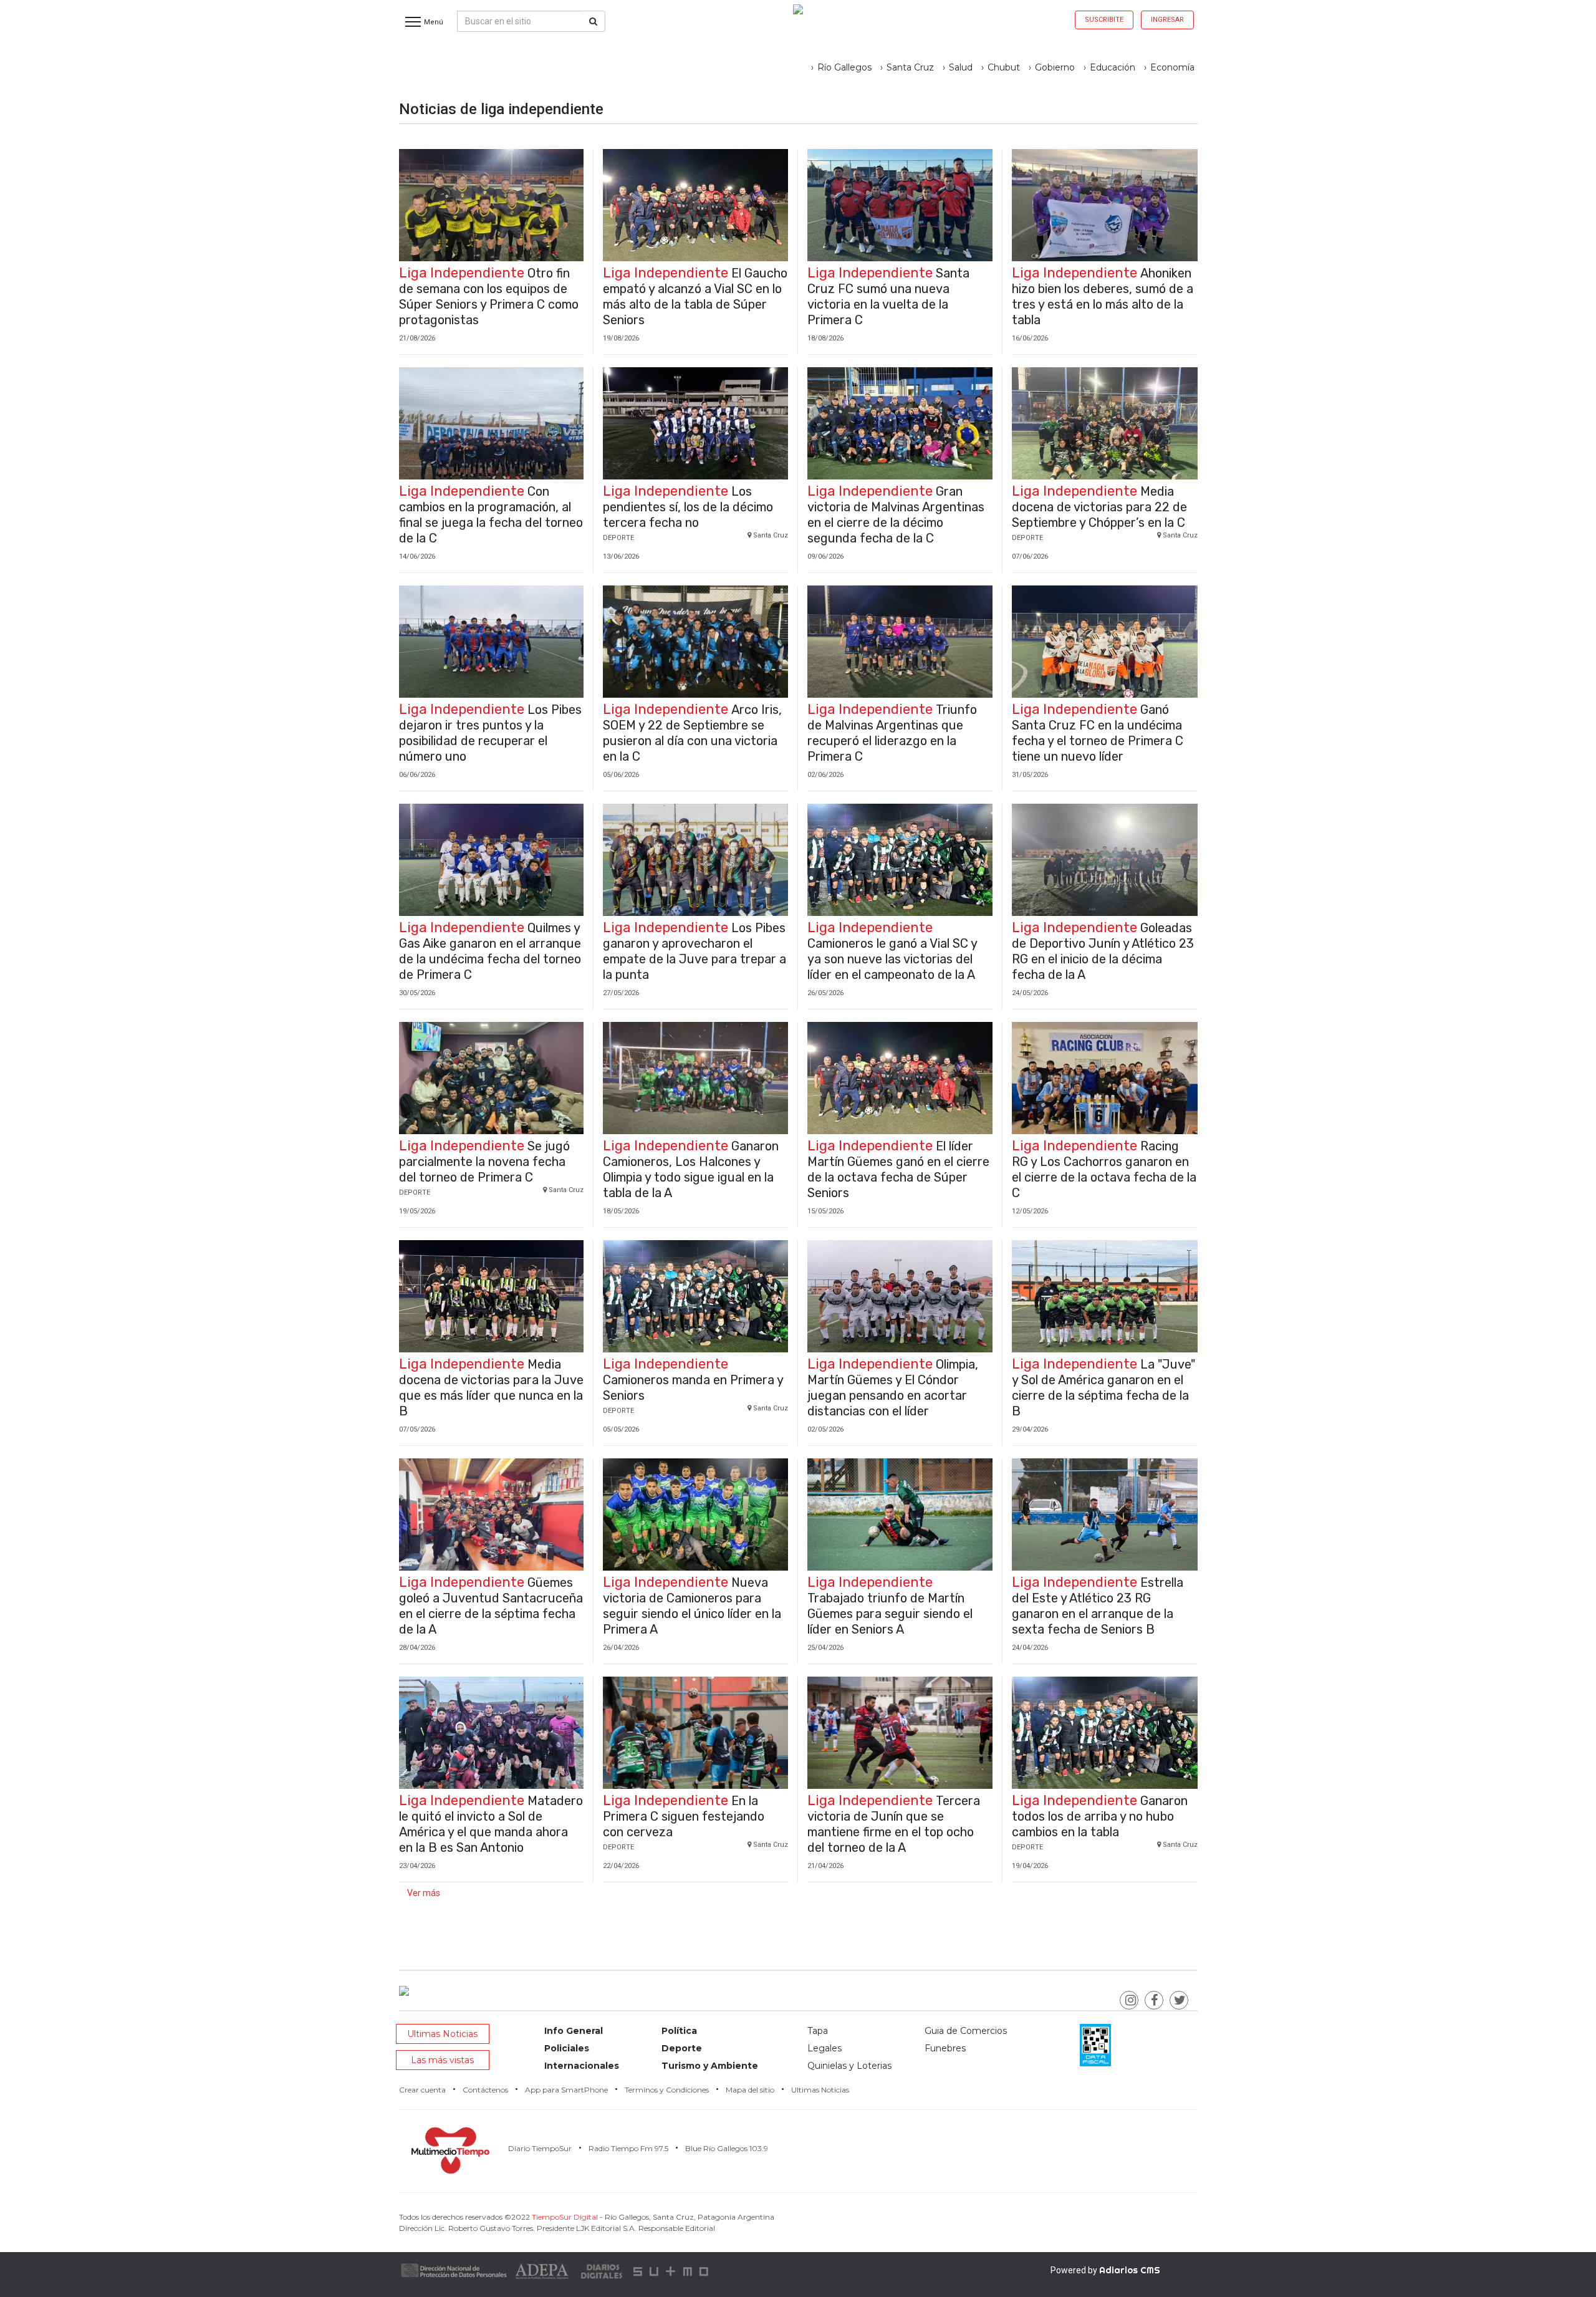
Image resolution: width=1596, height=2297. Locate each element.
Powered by (1105, 2270)
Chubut (1004, 67)
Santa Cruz (910, 67)
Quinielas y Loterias (849, 2066)
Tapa (818, 2031)
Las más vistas (442, 2060)
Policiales (567, 2048)
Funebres (945, 2048)
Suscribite (1104, 20)
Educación (1113, 67)
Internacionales (582, 2066)
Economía (1172, 67)
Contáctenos (485, 2090)
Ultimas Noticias (442, 2034)
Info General (574, 2031)
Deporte (682, 2048)
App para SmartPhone (566, 2090)
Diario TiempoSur (540, 2148)
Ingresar (1167, 20)
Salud (961, 67)
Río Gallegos (844, 67)
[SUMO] (672, 2271)
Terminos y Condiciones (667, 2090)
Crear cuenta (422, 2090)
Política (679, 2031)
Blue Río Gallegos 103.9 (727, 2148)
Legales (824, 2048)
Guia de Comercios (966, 2031)
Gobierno (1055, 67)
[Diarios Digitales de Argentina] (602, 2271)
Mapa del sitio (750, 2090)
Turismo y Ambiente (710, 2066)
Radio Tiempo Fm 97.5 (628, 2148)
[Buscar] (593, 21)
